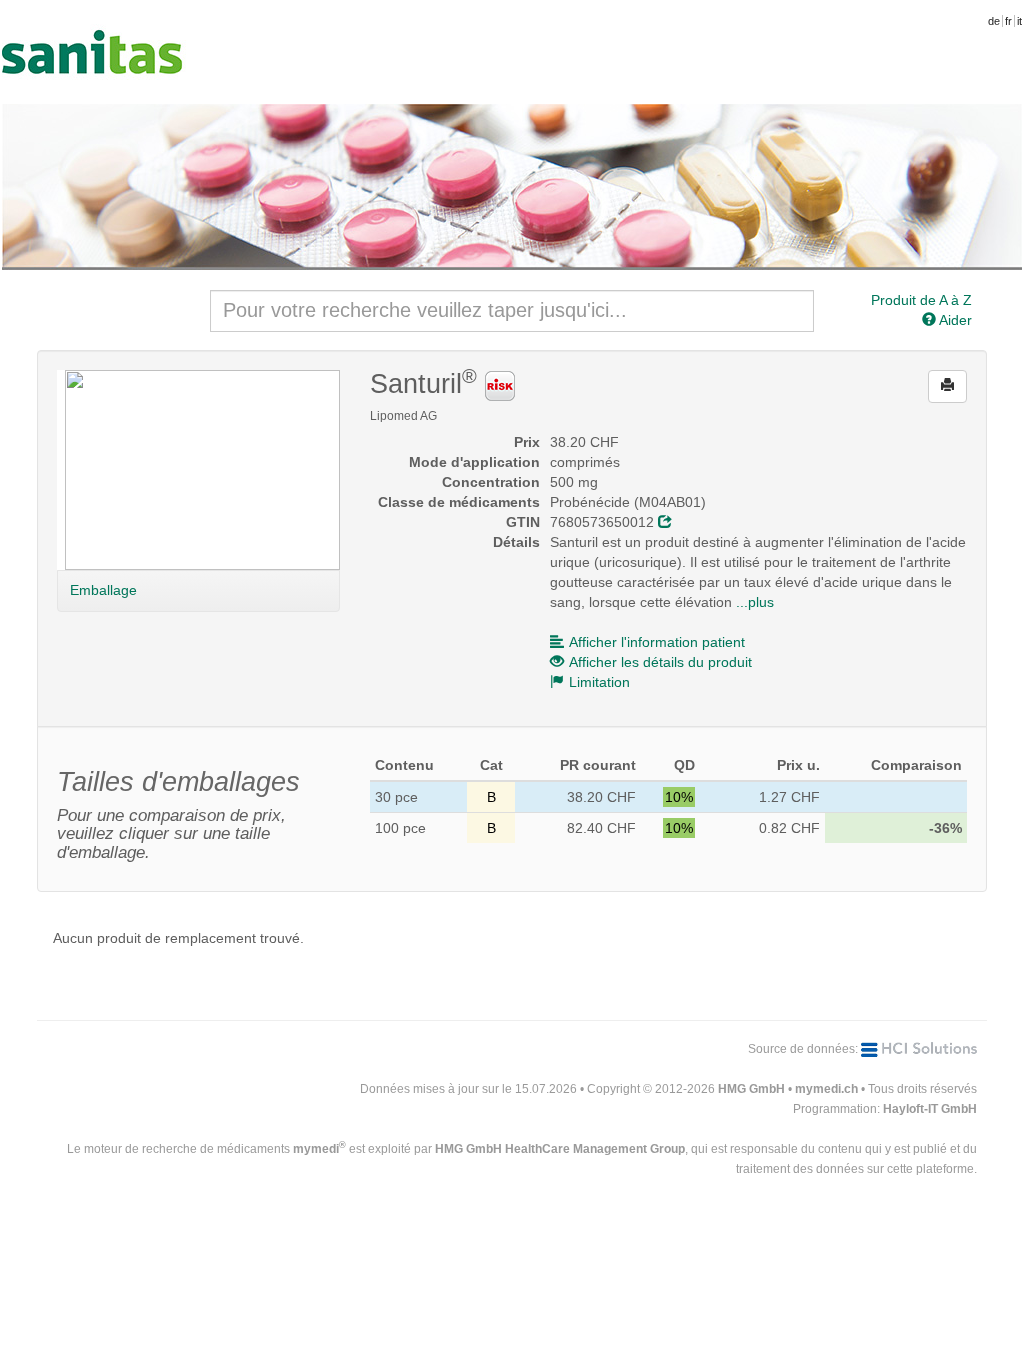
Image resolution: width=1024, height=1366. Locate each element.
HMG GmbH (751, 1089)
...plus (755, 602)
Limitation (599, 682)
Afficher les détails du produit (660, 662)
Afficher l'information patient (657, 642)
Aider (954, 320)
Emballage (103, 590)
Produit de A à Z (921, 300)
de (994, 21)
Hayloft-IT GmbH (930, 1109)
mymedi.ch (826, 1089)
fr (1008, 21)
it (1019, 21)
